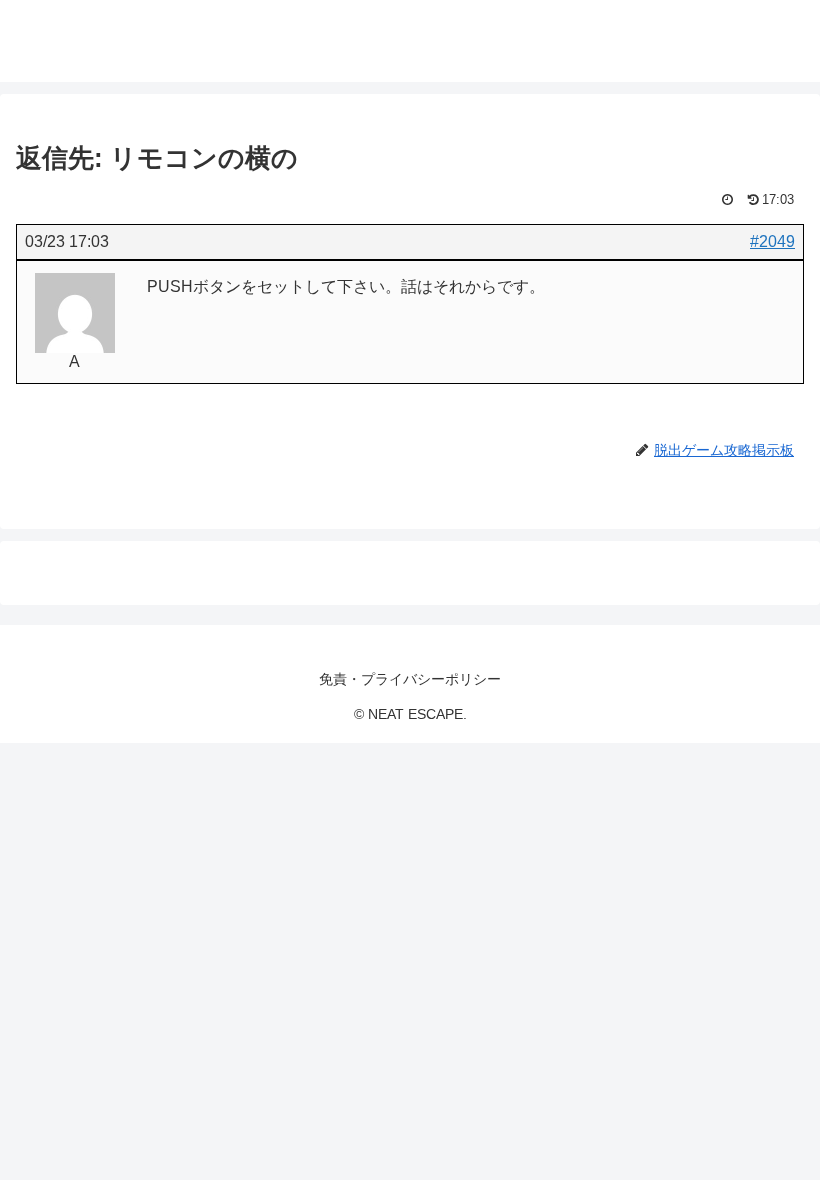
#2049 (772, 241)
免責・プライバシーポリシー (410, 679)
